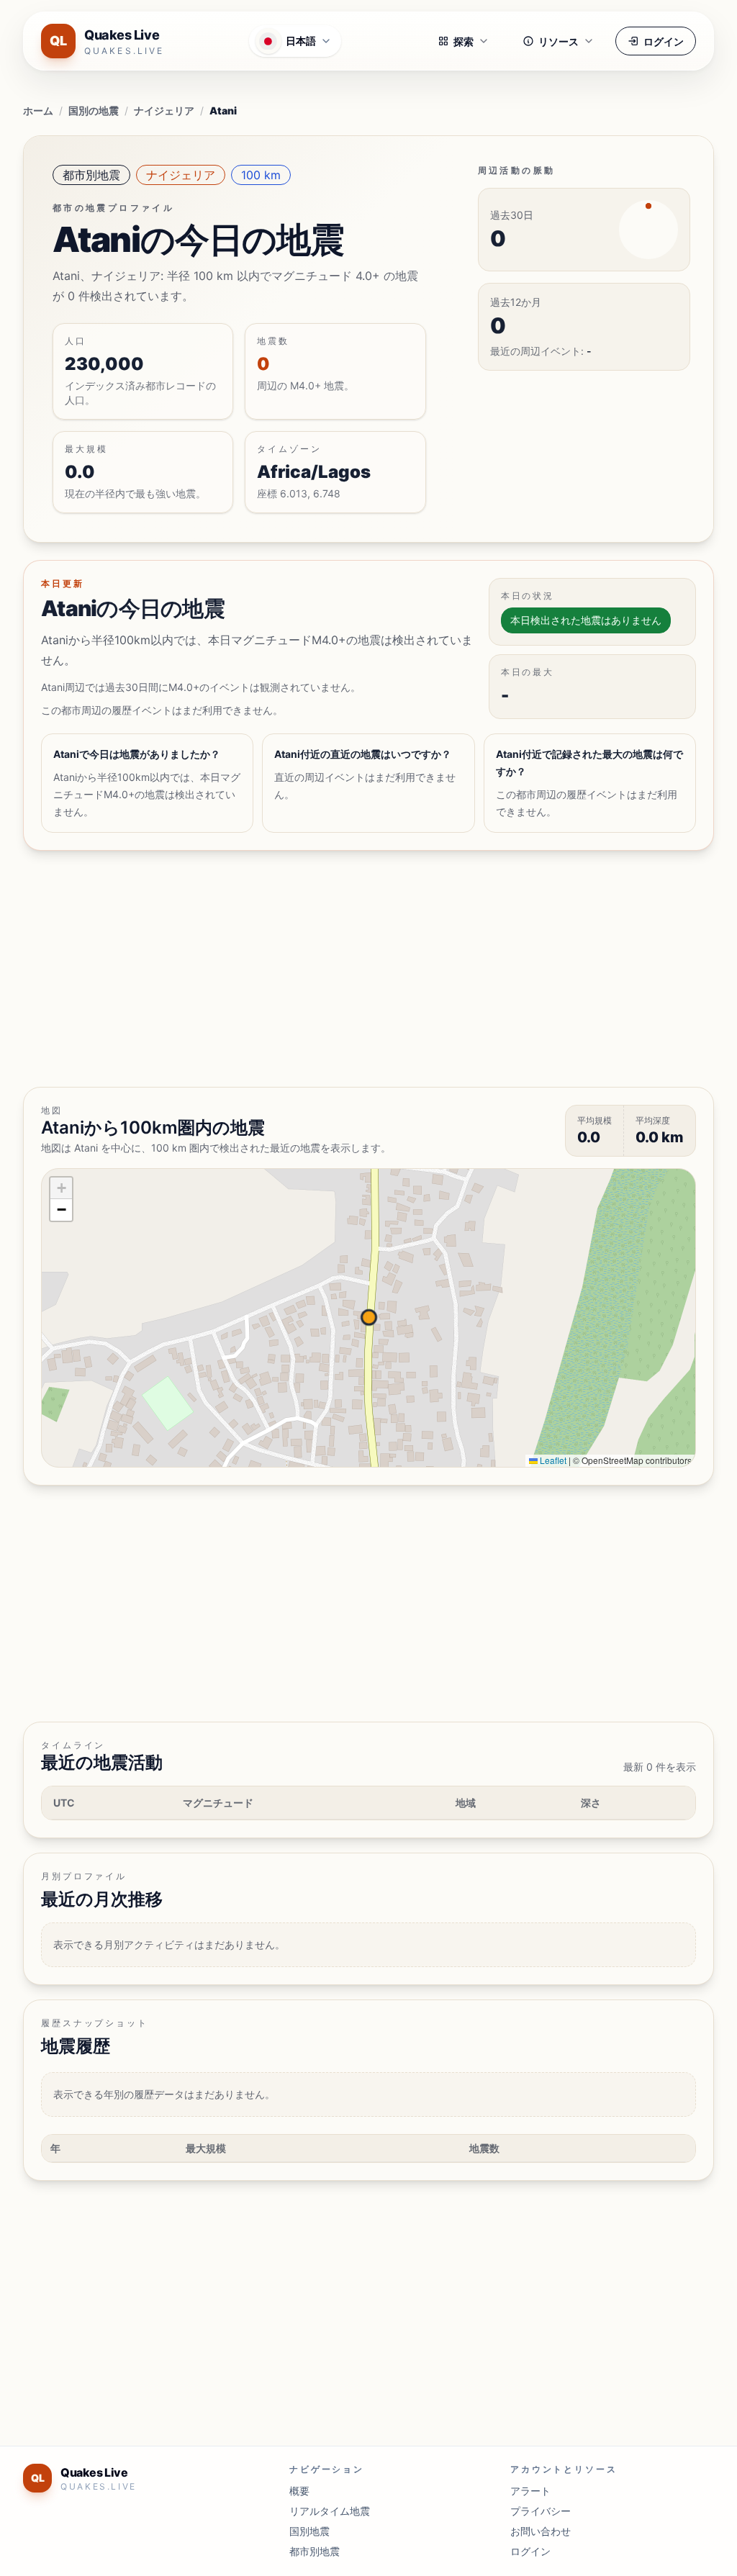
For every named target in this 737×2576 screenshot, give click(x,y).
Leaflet (552, 1460)
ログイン (664, 41)
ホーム (38, 110)
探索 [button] (464, 41)
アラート (530, 2491)
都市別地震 (91, 175)
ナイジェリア (164, 110)
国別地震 (309, 2531)
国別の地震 (94, 110)
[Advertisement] (368, 969)
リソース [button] (559, 41)
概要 (299, 2491)
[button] (61, 1188)
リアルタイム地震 (330, 2511)
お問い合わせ (541, 2531)
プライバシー (541, 2511)
